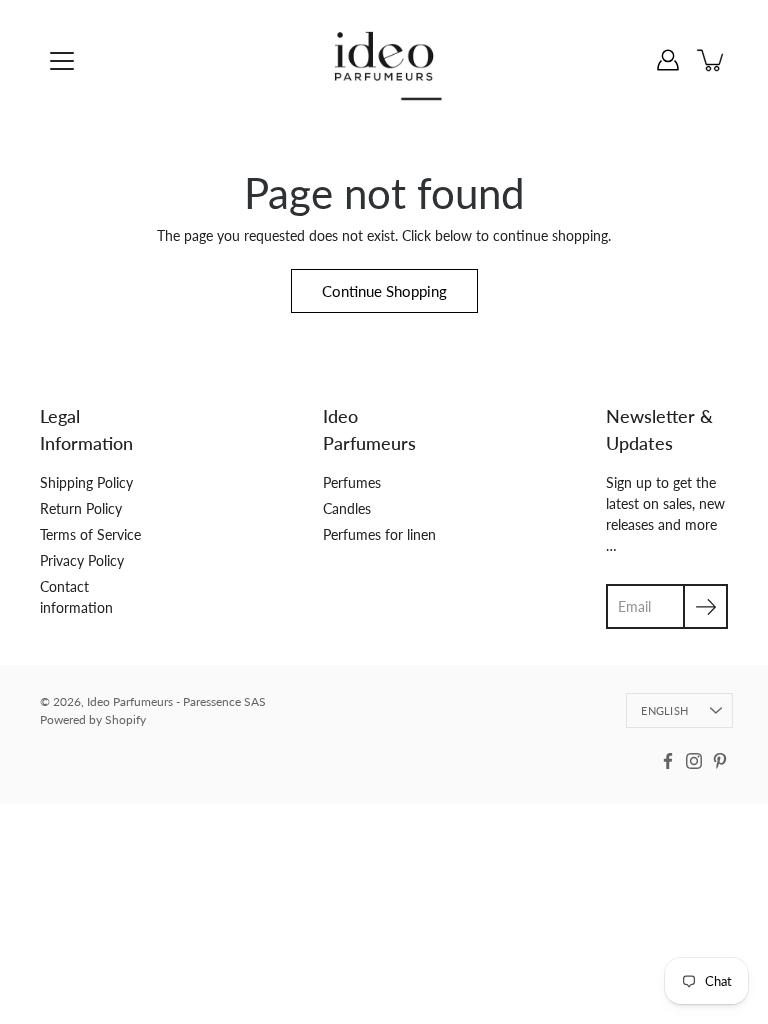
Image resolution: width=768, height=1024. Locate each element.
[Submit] (705, 606)
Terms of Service (90, 534)
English (664, 710)
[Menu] (62, 61)
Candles (347, 508)
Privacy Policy (82, 560)
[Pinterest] (720, 761)
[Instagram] (694, 761)
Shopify (125, 719)
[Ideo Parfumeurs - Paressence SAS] (384, 60)
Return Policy (81, 508)
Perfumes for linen (379, 534)
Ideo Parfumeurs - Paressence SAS (176, 701)
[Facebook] (668, 761)
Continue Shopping (384, 291)
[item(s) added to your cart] (712, 60)
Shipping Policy (86, 482)
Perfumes (352, 482)
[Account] (668, 60)
